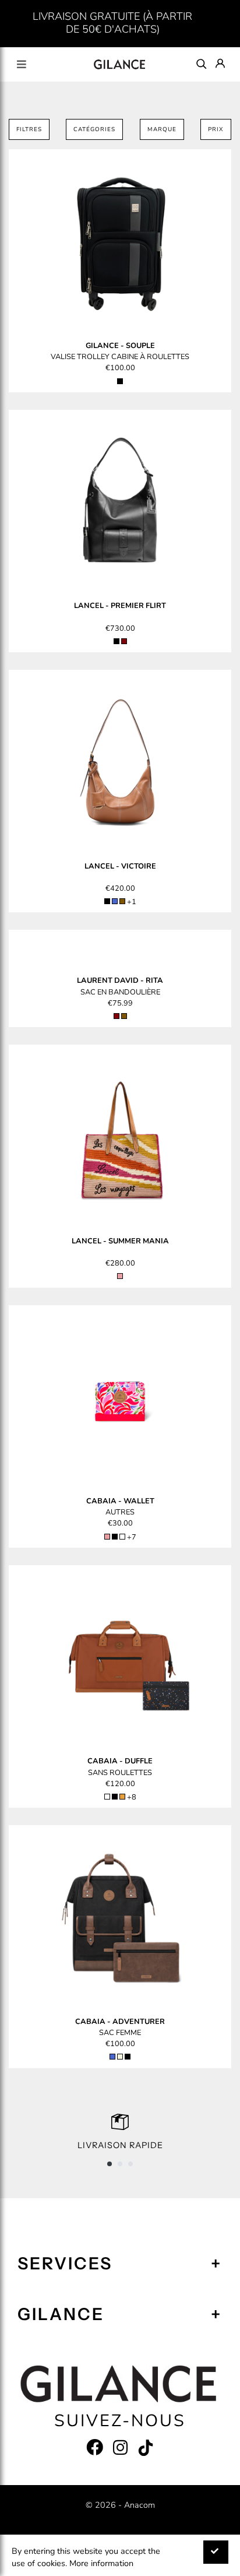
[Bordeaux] (124, 641)
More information (101, 2563)
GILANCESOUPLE (120, 346)
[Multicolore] (122, 1537)
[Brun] (122, 901)
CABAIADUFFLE (120, 1761)
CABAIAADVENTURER (120, 2022)
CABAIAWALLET (120, 1501)
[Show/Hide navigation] (22, 64)
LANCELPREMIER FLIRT (120, 606)
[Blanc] (107, 1797)
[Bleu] (115, 901)
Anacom (140, 2505)
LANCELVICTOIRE (120, 866)
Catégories (94, 129)
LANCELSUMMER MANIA (120, 1241)
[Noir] (120, 381)
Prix (216, 129)
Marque (162, 129)
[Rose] (120, 1276)
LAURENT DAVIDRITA (120, 981)
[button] (110, 2164)
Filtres (29, 129)
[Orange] (122, 1797)
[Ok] (216, 2552)
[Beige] (120, 2057)
